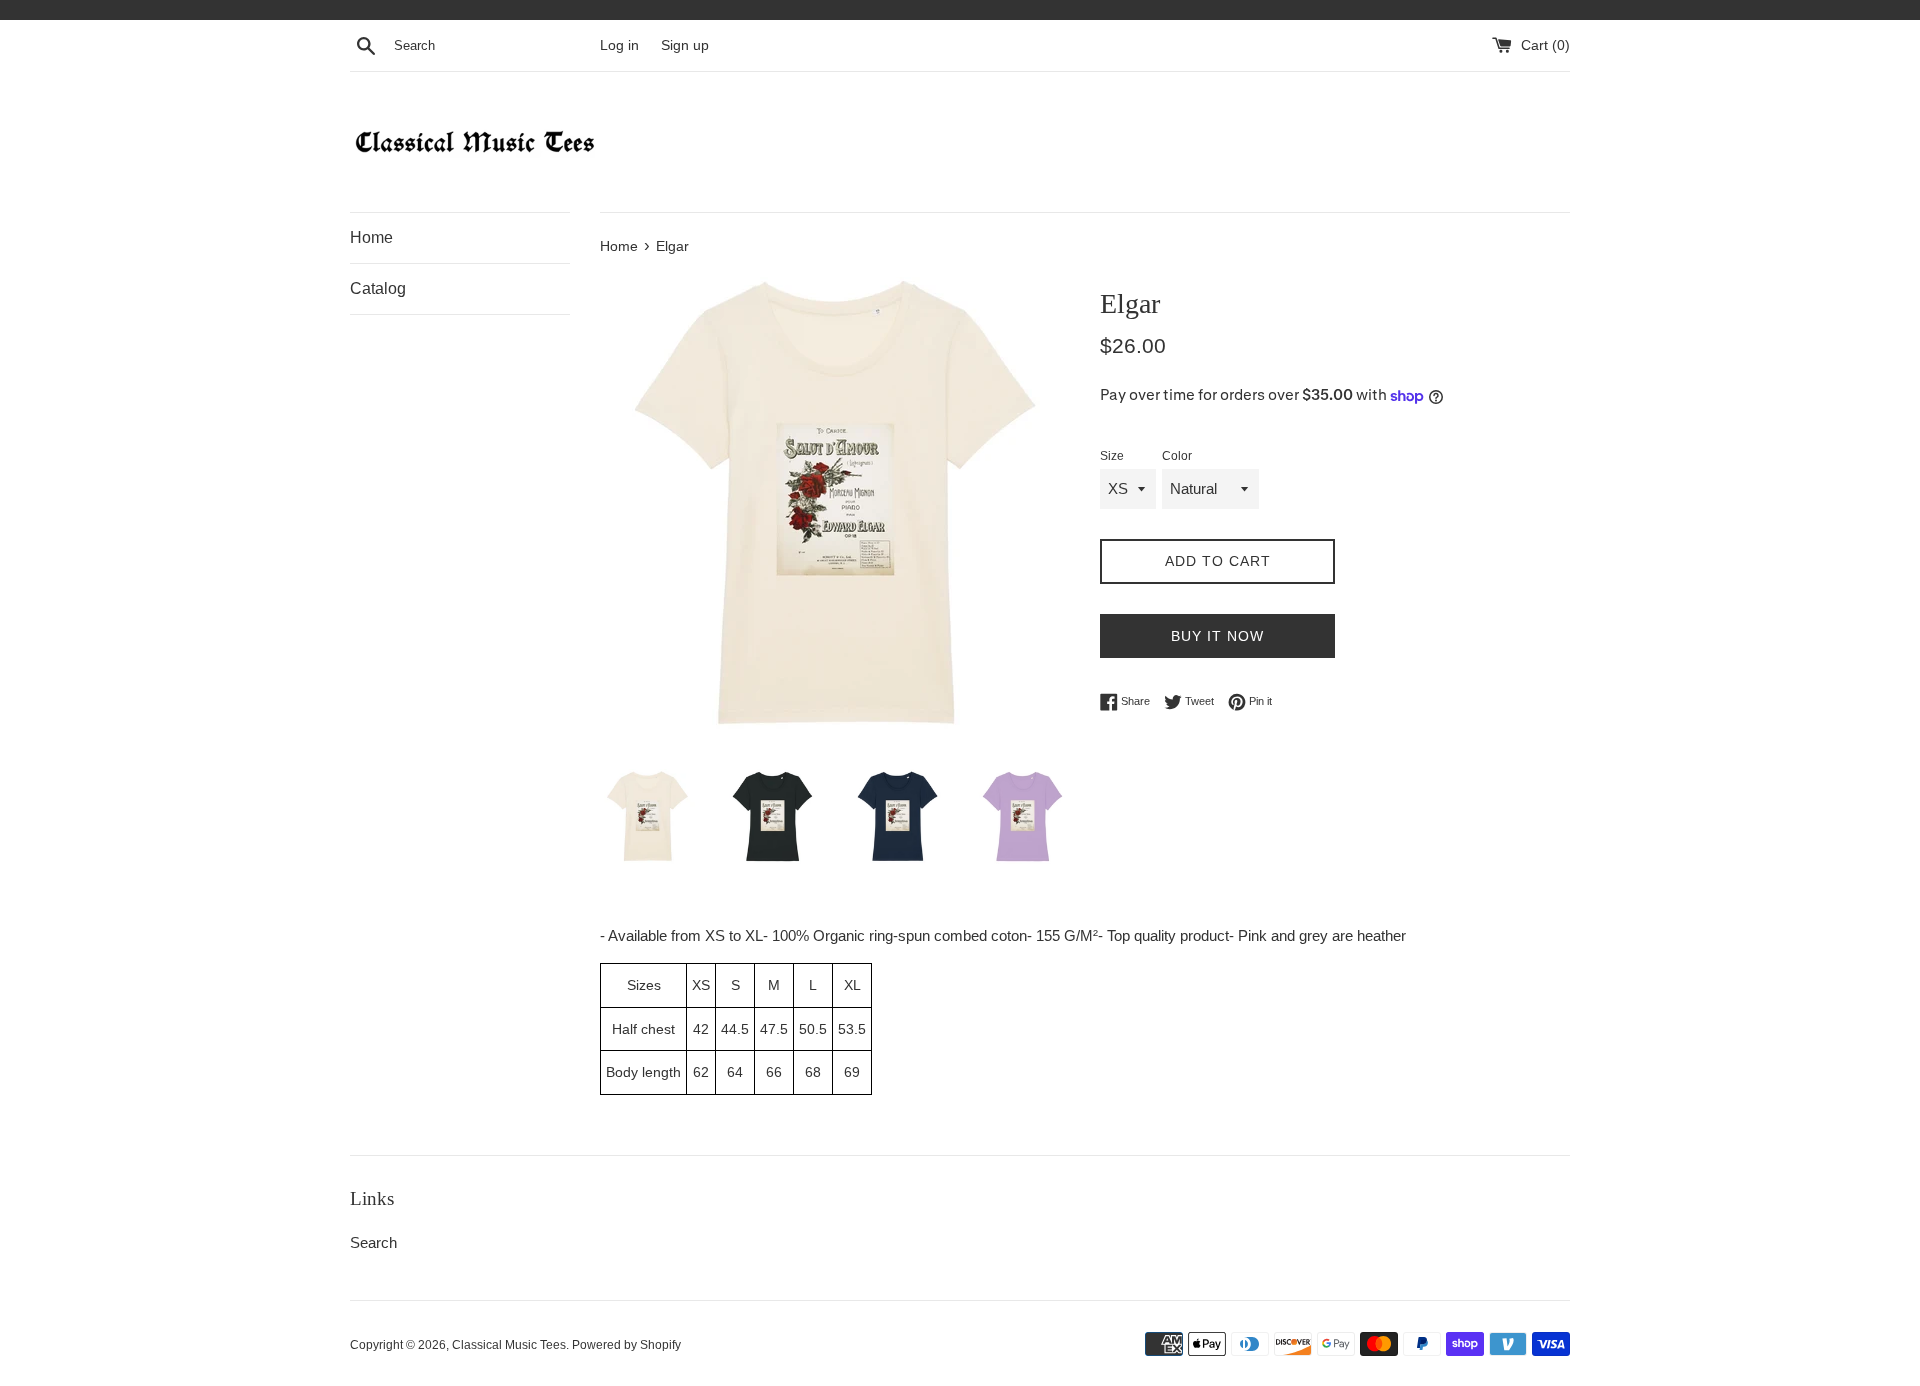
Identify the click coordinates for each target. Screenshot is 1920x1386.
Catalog (378, 288)
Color (1177, 456)
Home (371, 237)
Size (1112, 456)
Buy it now (1217, 636)
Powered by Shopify (626, 1345)
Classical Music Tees (509, 1345)
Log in (619, 45)
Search (373, 1242)
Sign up (685, 45)
